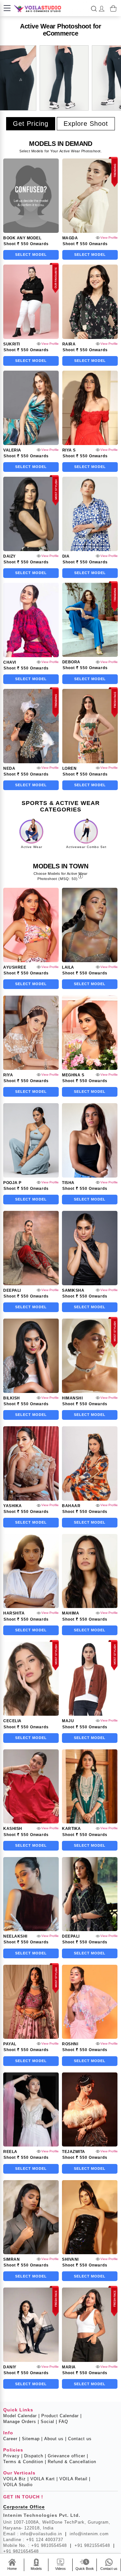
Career (12, 2439)
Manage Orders (21, 2422)
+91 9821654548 (21, 2551)
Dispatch (35, 2456)
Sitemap (32, 2439)
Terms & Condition (25, 2462)
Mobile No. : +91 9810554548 (37, 2545)
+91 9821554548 (95, 2545)
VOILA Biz (16, 2479)
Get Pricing (31, 124)
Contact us (80, 2439)
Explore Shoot (86, 124)
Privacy (13, 2456)
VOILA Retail (75, 2479)
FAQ (63, 2422)
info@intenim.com (89, 2534)
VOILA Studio (18, 2485)
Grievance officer (68, 2456)
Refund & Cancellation (72, 2462)
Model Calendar (21, 2416)
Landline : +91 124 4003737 (33, 2540)
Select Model (31, 255)
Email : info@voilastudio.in (35, 2534)
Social (49, 2422)
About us (55, 2439)
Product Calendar (61, 2416)
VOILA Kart (44, 2479)
